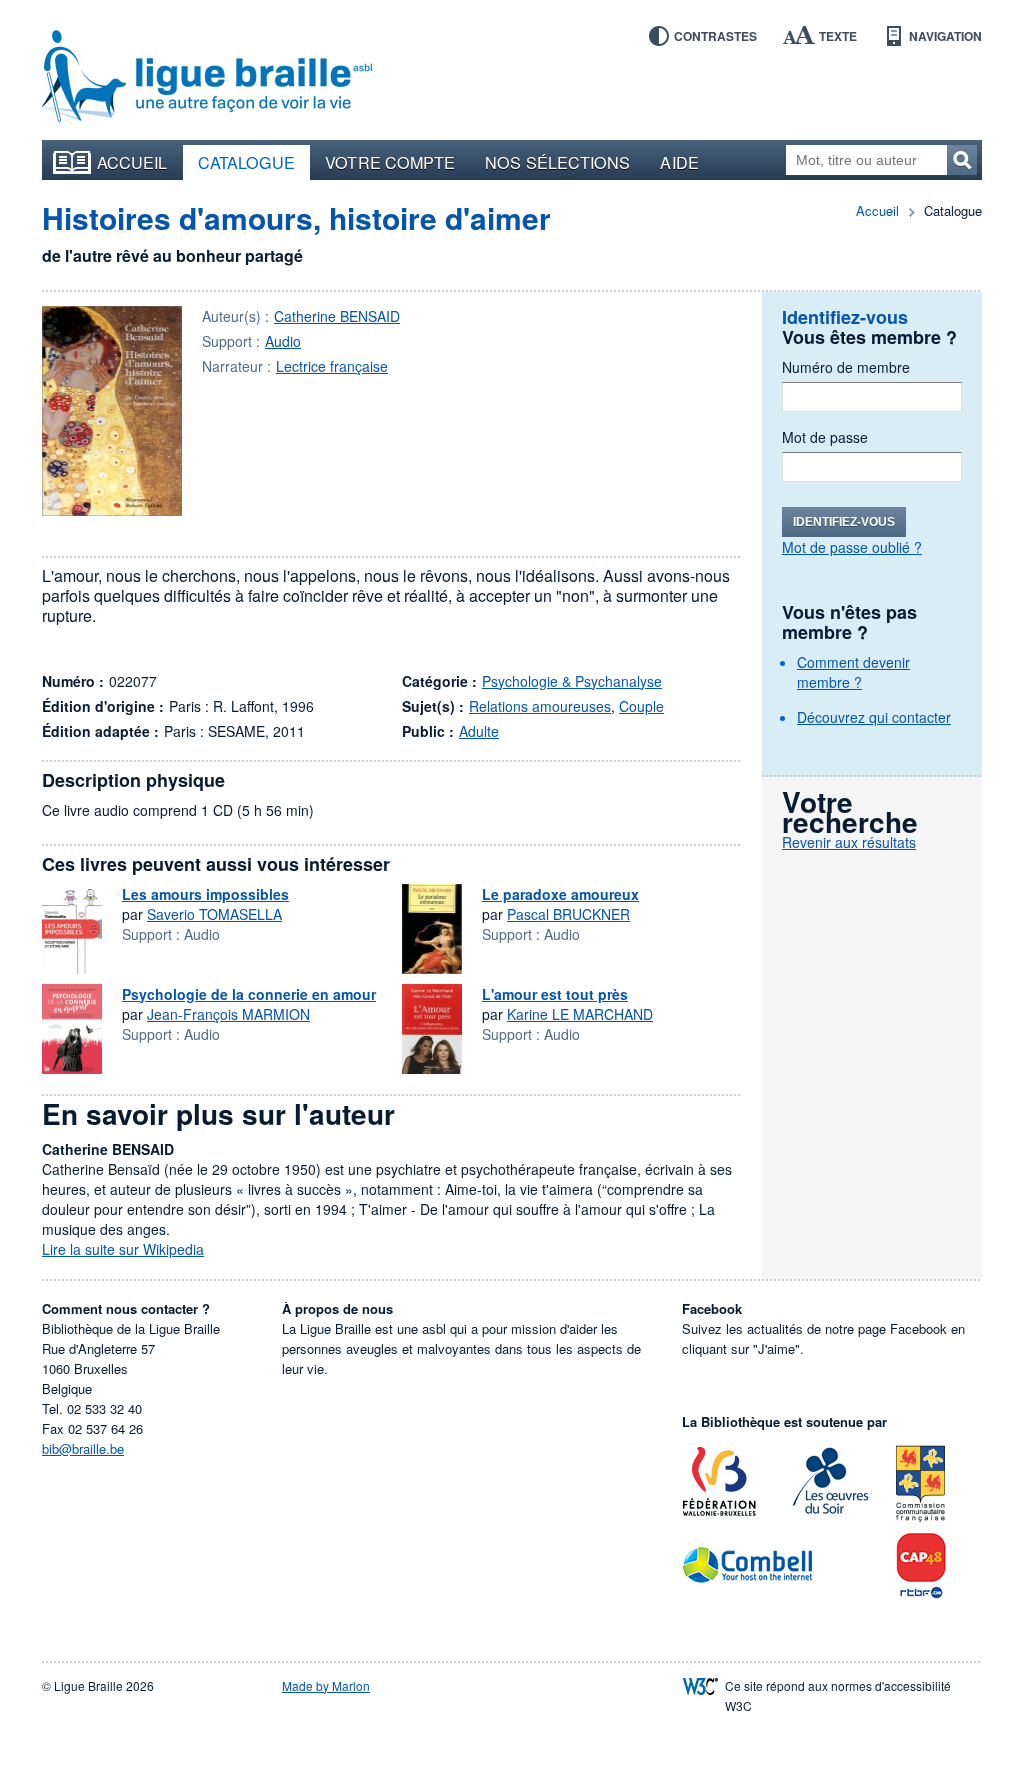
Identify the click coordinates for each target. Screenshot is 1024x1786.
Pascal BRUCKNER (568, 914)
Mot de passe (825, 437)
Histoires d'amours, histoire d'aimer (296, 217)
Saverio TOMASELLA (214, 914)
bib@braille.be (83, 1448)
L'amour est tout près (555, 994)
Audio (283, 341)
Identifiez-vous (844, 522)
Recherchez (962, 160)
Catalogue (247, 162)
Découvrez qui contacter (874, 717)
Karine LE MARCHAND (580, 1014)
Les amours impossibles (205, 894)
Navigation (945, 36)
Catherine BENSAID (337, 316)
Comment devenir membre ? (853, 672)
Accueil (132, 162)
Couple (641, 706)
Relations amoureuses (540, 706)
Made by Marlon (326, 1685)
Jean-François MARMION (228, 1014)
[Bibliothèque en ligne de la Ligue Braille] (207, 77)
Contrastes (715, 36)
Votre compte (390, 162)
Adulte (479, 731)
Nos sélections (557, 162)
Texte (838, 36)
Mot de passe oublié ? (852, 547)
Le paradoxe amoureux (560, 894)
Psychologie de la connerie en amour (249, 994)
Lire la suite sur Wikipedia (123, 1249)
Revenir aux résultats (849, 842)
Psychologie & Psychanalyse (572, 681)
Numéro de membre (846, 367)
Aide (679, 162)
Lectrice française (332, 366)
